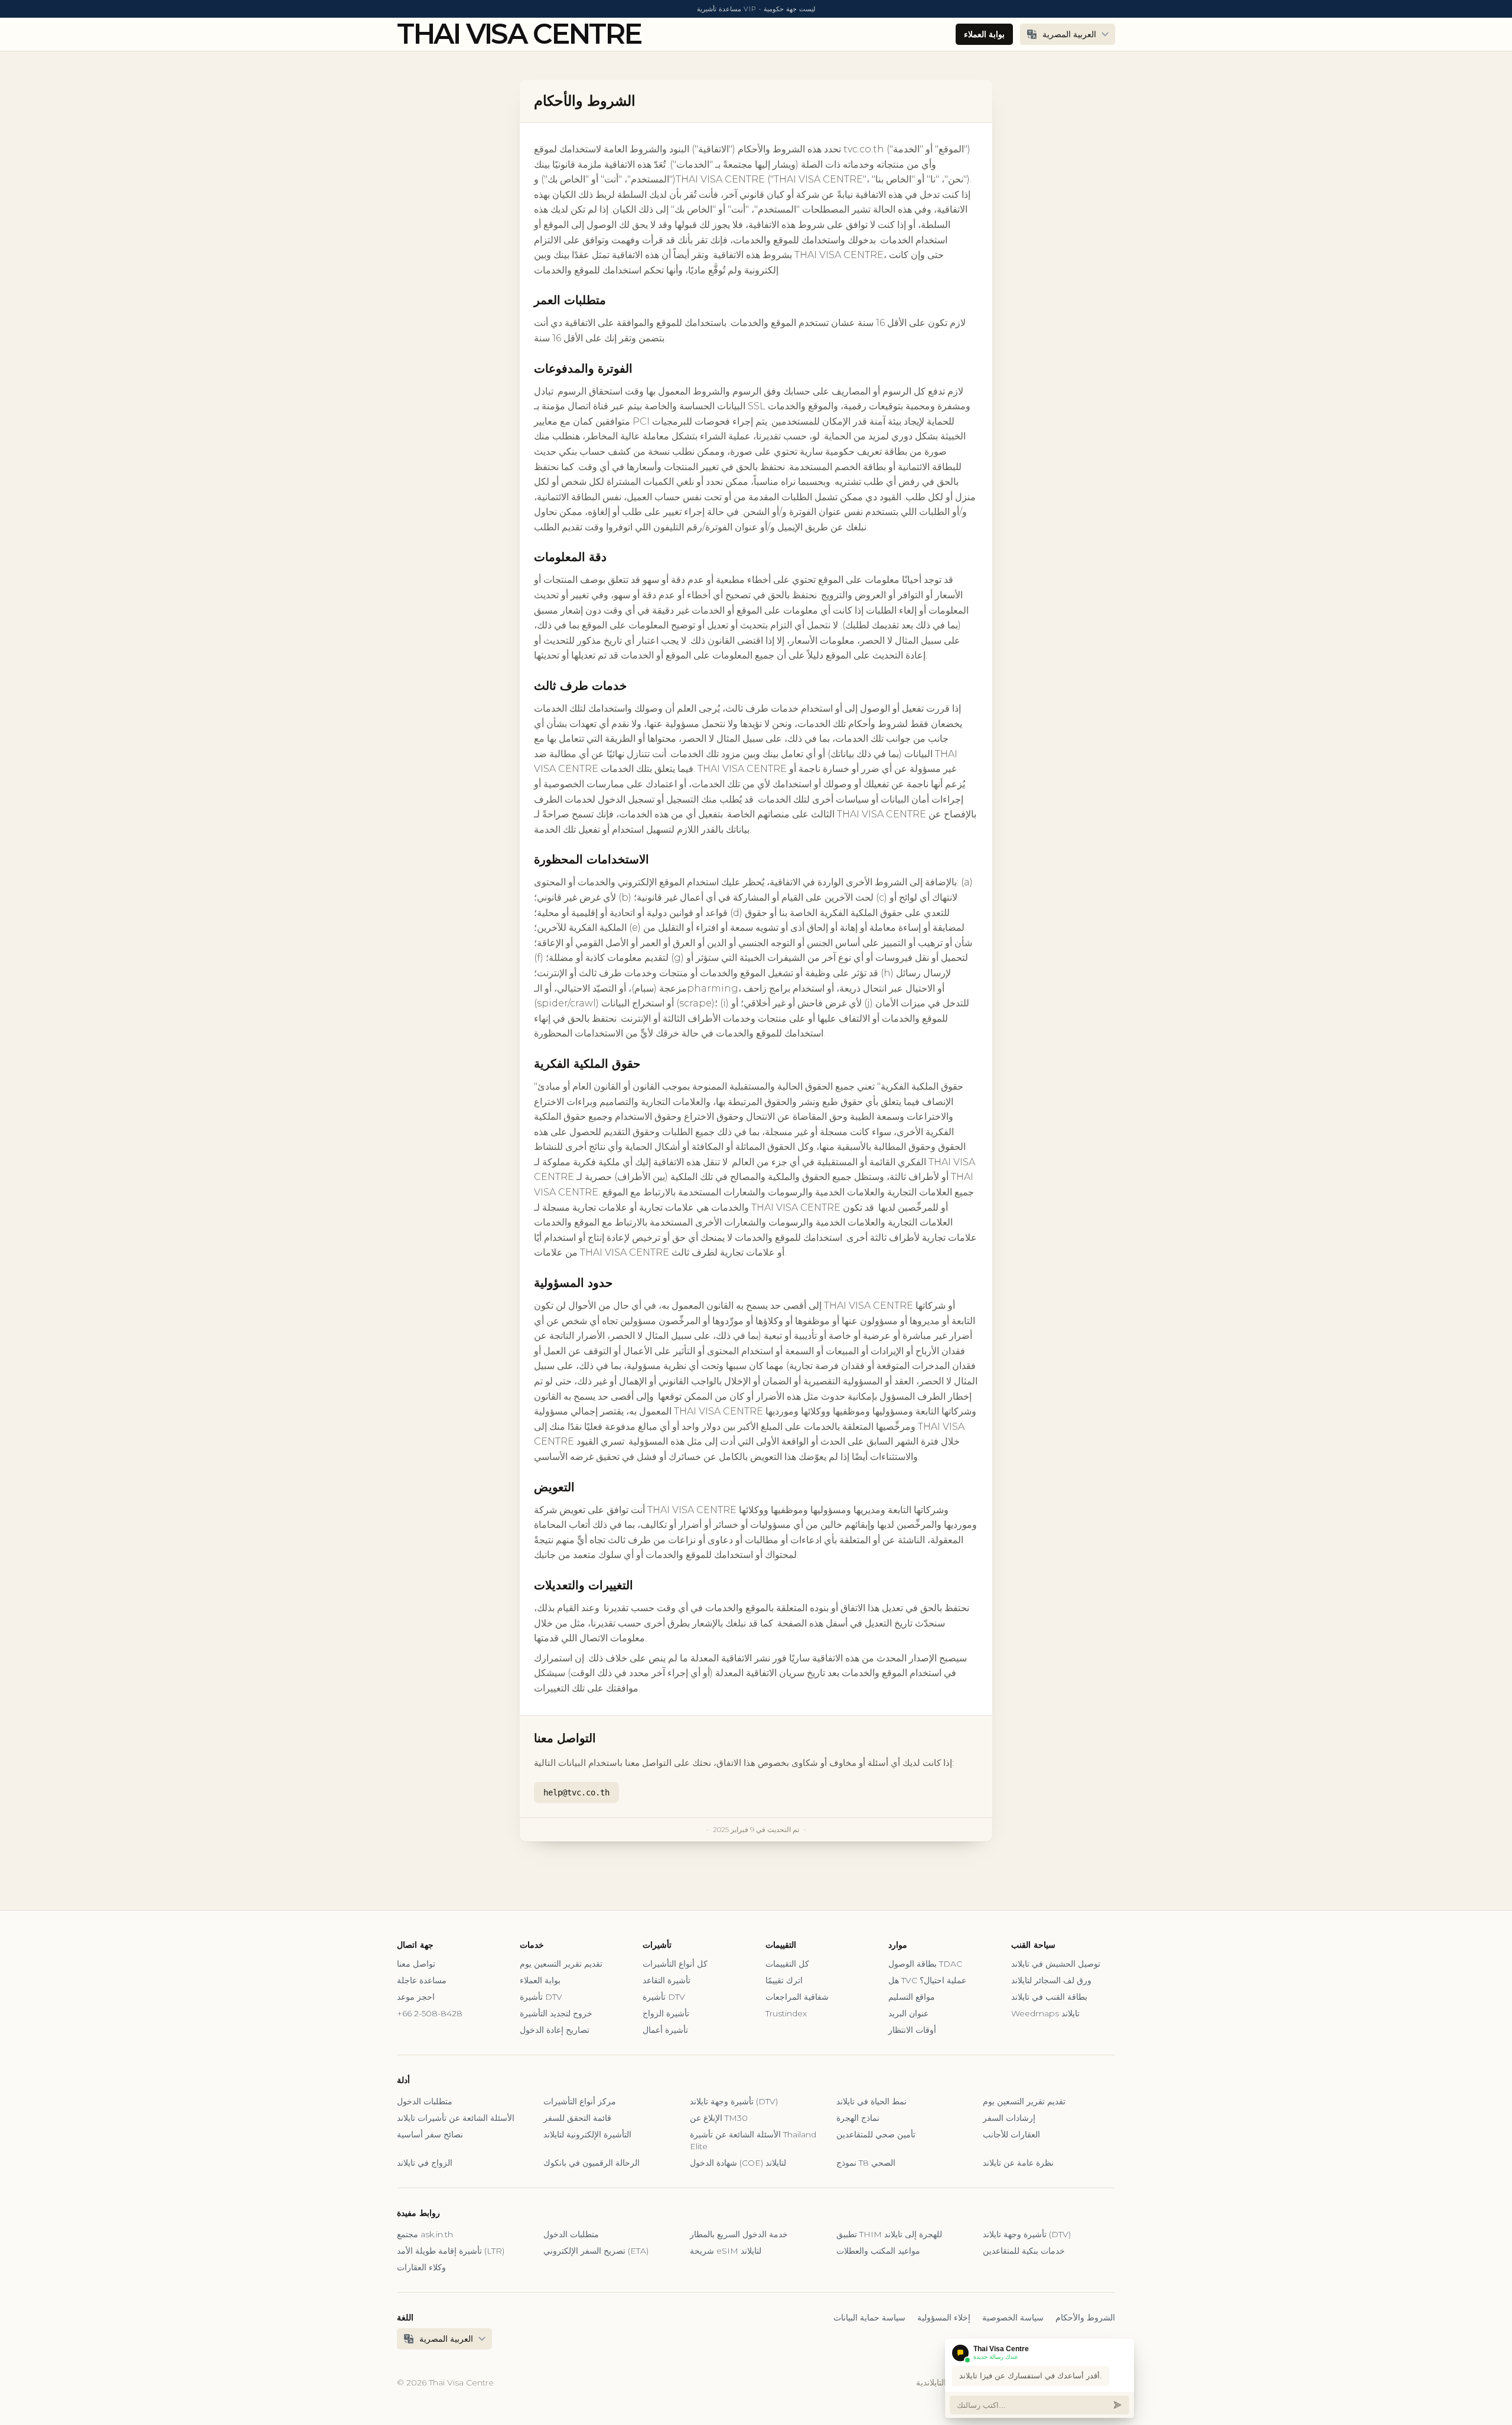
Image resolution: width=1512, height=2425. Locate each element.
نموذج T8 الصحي (866, 2163)
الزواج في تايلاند (425, 2163)
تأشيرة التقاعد (667, 1980)
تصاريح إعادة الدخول (555, 2030)
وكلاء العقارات (421, 2267)
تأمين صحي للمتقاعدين (876, 2134)
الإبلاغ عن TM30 (719, 2118)
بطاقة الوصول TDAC (925, 1964)
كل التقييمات (787, 1964)
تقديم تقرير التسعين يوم (561, 1964)
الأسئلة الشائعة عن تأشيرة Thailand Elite (753, 2140)
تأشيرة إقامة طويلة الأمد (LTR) (451, 2251)
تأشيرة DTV (541, 1997)
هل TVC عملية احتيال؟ (927, 1980)
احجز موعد (416, 1997)
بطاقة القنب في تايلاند (1049, 1997)
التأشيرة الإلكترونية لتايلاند (587, 2134)
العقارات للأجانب (1011, 2134)
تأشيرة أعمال (665, 2030)
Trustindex (786, 2013)
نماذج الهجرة (858, 2118)
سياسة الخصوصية (1013, 2318)
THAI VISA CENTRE (519, 34)
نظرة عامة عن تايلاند (1018, 2163)
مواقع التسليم (912, 1997)
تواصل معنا (416, 1964)
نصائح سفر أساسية (430, 2134)
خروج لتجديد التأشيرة (556, 2013)
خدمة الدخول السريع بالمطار (739, 2234)
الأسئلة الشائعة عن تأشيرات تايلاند (456, 2118)
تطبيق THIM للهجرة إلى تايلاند (889, 2234)
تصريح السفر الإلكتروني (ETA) (596, 2251)
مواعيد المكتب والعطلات (878, 2251)
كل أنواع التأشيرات (675, 1964)
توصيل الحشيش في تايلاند (1056, 1964)
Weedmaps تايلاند (1045, 2013)
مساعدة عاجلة (422, 1980)
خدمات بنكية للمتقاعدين (1024, 2251)
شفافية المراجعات (797, 1997)
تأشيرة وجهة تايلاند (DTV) (734, 2101)
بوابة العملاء (984, 34)
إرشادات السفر (1009, 2118)
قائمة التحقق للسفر (577, 2118)
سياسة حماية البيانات (869, 2318)
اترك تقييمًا (784, 1980)
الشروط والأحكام (1085, 2318)
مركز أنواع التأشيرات (580, 2101)
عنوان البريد (908, 2013)
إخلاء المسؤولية (944, 2318)
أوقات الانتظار (912, 2030)
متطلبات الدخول (425, 2101)
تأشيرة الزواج (666, 2013)
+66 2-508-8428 (430, 2013)
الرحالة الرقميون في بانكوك (592, 2163)
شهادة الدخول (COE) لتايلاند (738, 2163)
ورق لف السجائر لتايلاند (1051, 1980)
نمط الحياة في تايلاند (871, 2101)
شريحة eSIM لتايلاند (726, 2251)
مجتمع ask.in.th (425, 2234)
